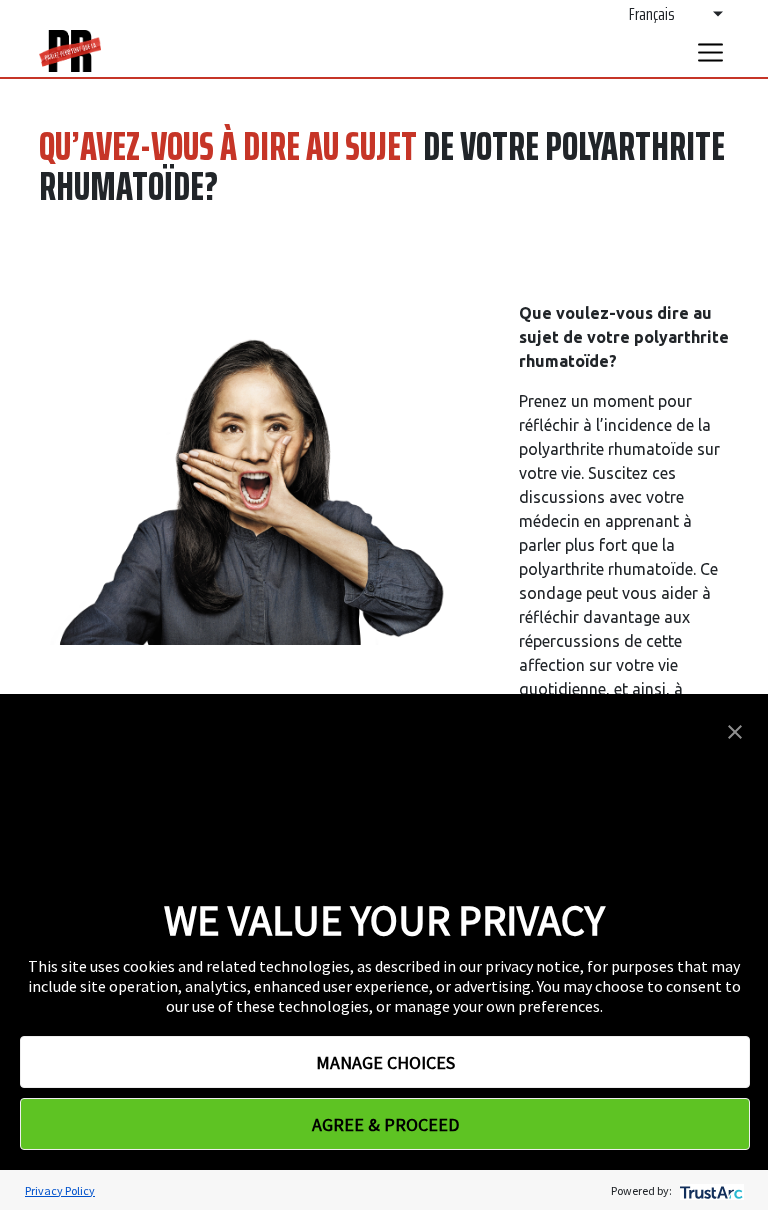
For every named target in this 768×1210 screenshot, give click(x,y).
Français (652, 13)
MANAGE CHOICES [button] (385, 1062)
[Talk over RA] (70, 51)
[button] (735, 730)
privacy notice (532, 966)
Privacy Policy (60, 1190)
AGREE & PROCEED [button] (385, 1124)
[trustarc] (709, 1190)
